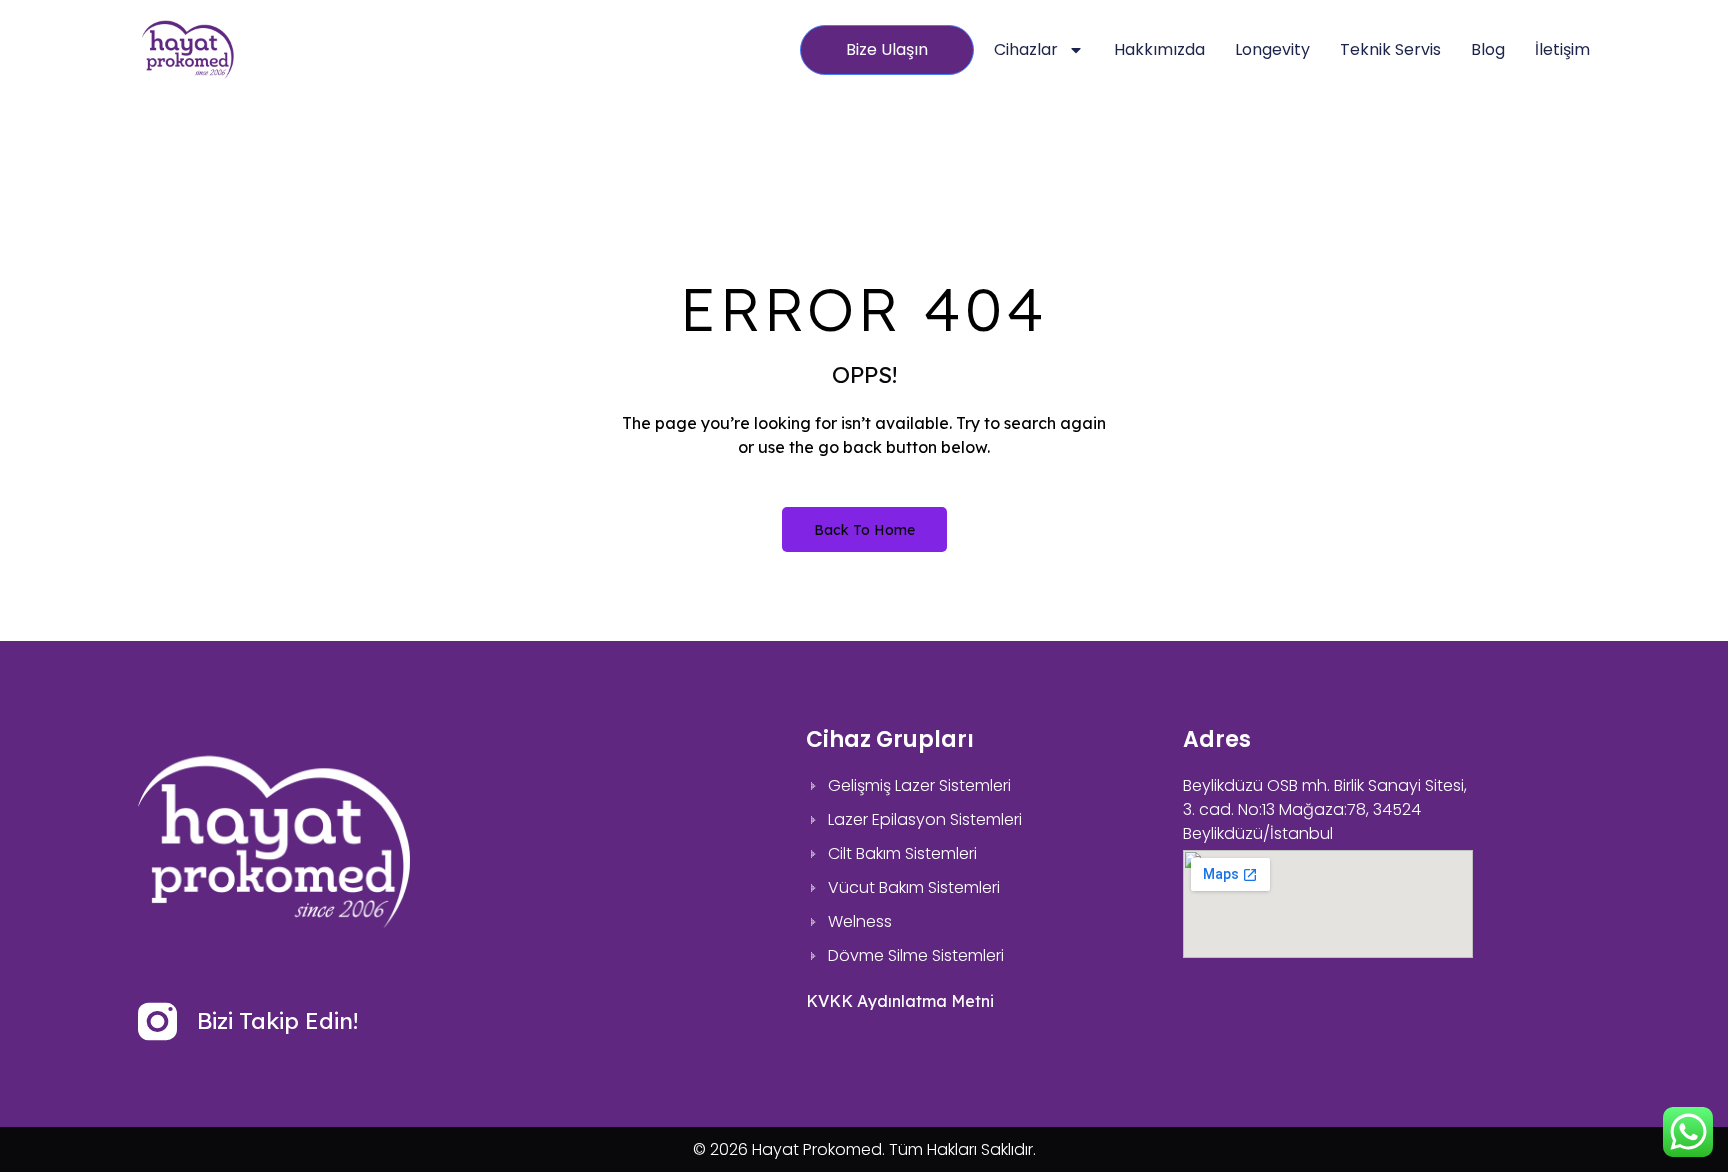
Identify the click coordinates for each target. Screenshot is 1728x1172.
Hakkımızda (1159, 49)
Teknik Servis (1390, 49)
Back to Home (864, 530)
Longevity (1272, 49)
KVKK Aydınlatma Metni (900, 1001)
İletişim (1562, 49)
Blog (1488, 49)
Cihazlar (1026, 49)
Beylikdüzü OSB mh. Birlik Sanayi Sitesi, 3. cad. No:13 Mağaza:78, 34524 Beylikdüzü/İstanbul (1325, 809)
